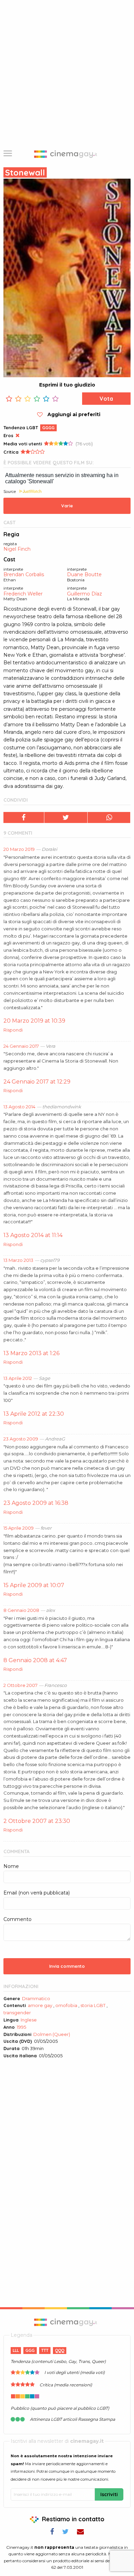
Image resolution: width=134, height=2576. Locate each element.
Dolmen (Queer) (52, 2034)
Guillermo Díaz (85, 594)
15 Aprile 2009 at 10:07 (34, 1585)
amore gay (40, 2005)
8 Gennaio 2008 (21, 1610)
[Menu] (8, 154)
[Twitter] (66, 817)
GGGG (48, 428)
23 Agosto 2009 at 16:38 (36, 1503)
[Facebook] (24, 817)
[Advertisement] (67, 71)
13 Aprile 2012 (18, 1378)
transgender (17, 2013)
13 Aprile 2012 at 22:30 (34, 1414)
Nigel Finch (17, 549)
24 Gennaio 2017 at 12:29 (37, 1082)
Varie (67, 506)
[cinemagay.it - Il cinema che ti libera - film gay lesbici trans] (67, 2322)
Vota (106, 399)
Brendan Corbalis (24, 575)
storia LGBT (93, 2005)
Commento (18, 1919)
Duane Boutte (84, 575)
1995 (21, 2027)
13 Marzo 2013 (18, 1260)
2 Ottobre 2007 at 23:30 (37, 1821)
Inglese (29, 2020)
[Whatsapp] (109, 817)
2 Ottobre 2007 (20, 1685)
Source (10, 492)
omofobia (66, 2005)
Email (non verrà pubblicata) (37, 1893)
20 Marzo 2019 (19, 849)
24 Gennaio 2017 (21, 1046)
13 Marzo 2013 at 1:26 (31, 1353)
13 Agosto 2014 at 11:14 (33, 1235)
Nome (11, 1866)
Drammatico (36, 1998)
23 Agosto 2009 (21, 1439)
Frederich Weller (23, 594)
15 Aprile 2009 (19, 1528)
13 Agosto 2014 (19, 1107)
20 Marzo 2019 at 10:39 (34, 1021)
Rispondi (13, 1030)
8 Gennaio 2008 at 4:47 (35, 1660)
